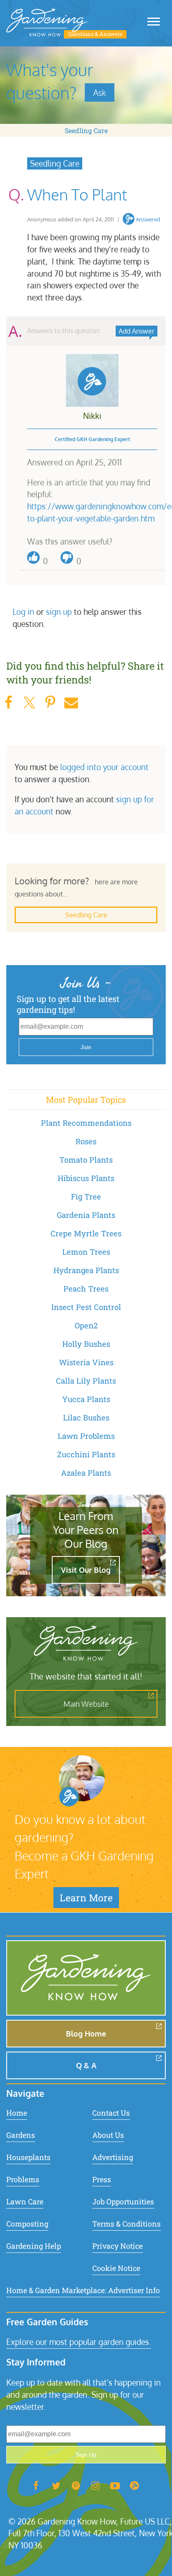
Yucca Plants (86, 1399)
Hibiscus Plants (86, 1178)
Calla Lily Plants (86, 1381)
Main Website (86, 1704)
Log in (23, 612)
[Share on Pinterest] (50, 702)
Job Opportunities (123, 2202)
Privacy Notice (118, 2246)
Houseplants (28, 2157)
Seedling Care (86, 130)
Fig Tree (86, 1197)
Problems (23, 2179)
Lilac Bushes (86, 1418)
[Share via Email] (71, 702)
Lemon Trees (86, 1252)
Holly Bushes (86, 1344)
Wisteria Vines (86, 1362)
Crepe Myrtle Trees (86, 1233)
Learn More (86, 1898)
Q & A (86, 2065)
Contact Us (111, 2113)
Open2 (86, 1325)
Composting (27, 2224)
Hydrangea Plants (86, 1270)
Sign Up (86, 2455)
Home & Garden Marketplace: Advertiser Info (83, 2290)
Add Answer (137, 331)
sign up (59, 612)
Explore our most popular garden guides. (79, 2342)
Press (102, 2179)
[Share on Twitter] (29, 702)
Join (86, 1047)
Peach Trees (86, 1289)
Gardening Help (34, 2246)
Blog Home (86, 2034)
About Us (108, 2135)
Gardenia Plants (86, 1215)
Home (17, 2113)
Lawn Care (25, 2202)
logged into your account (104, 767)
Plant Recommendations (86, 1123)
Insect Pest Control (86, 1307)
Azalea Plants (86, 1473)
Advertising (113, 2157)
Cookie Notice (116, 2268)
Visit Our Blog (86, 1570)
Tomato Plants (86, 1160)
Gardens (21, 2135)
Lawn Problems (86, 1436)
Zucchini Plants (86, 1454)
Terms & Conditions (126, 2224)
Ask (100, 92)
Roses (86, 1141)
